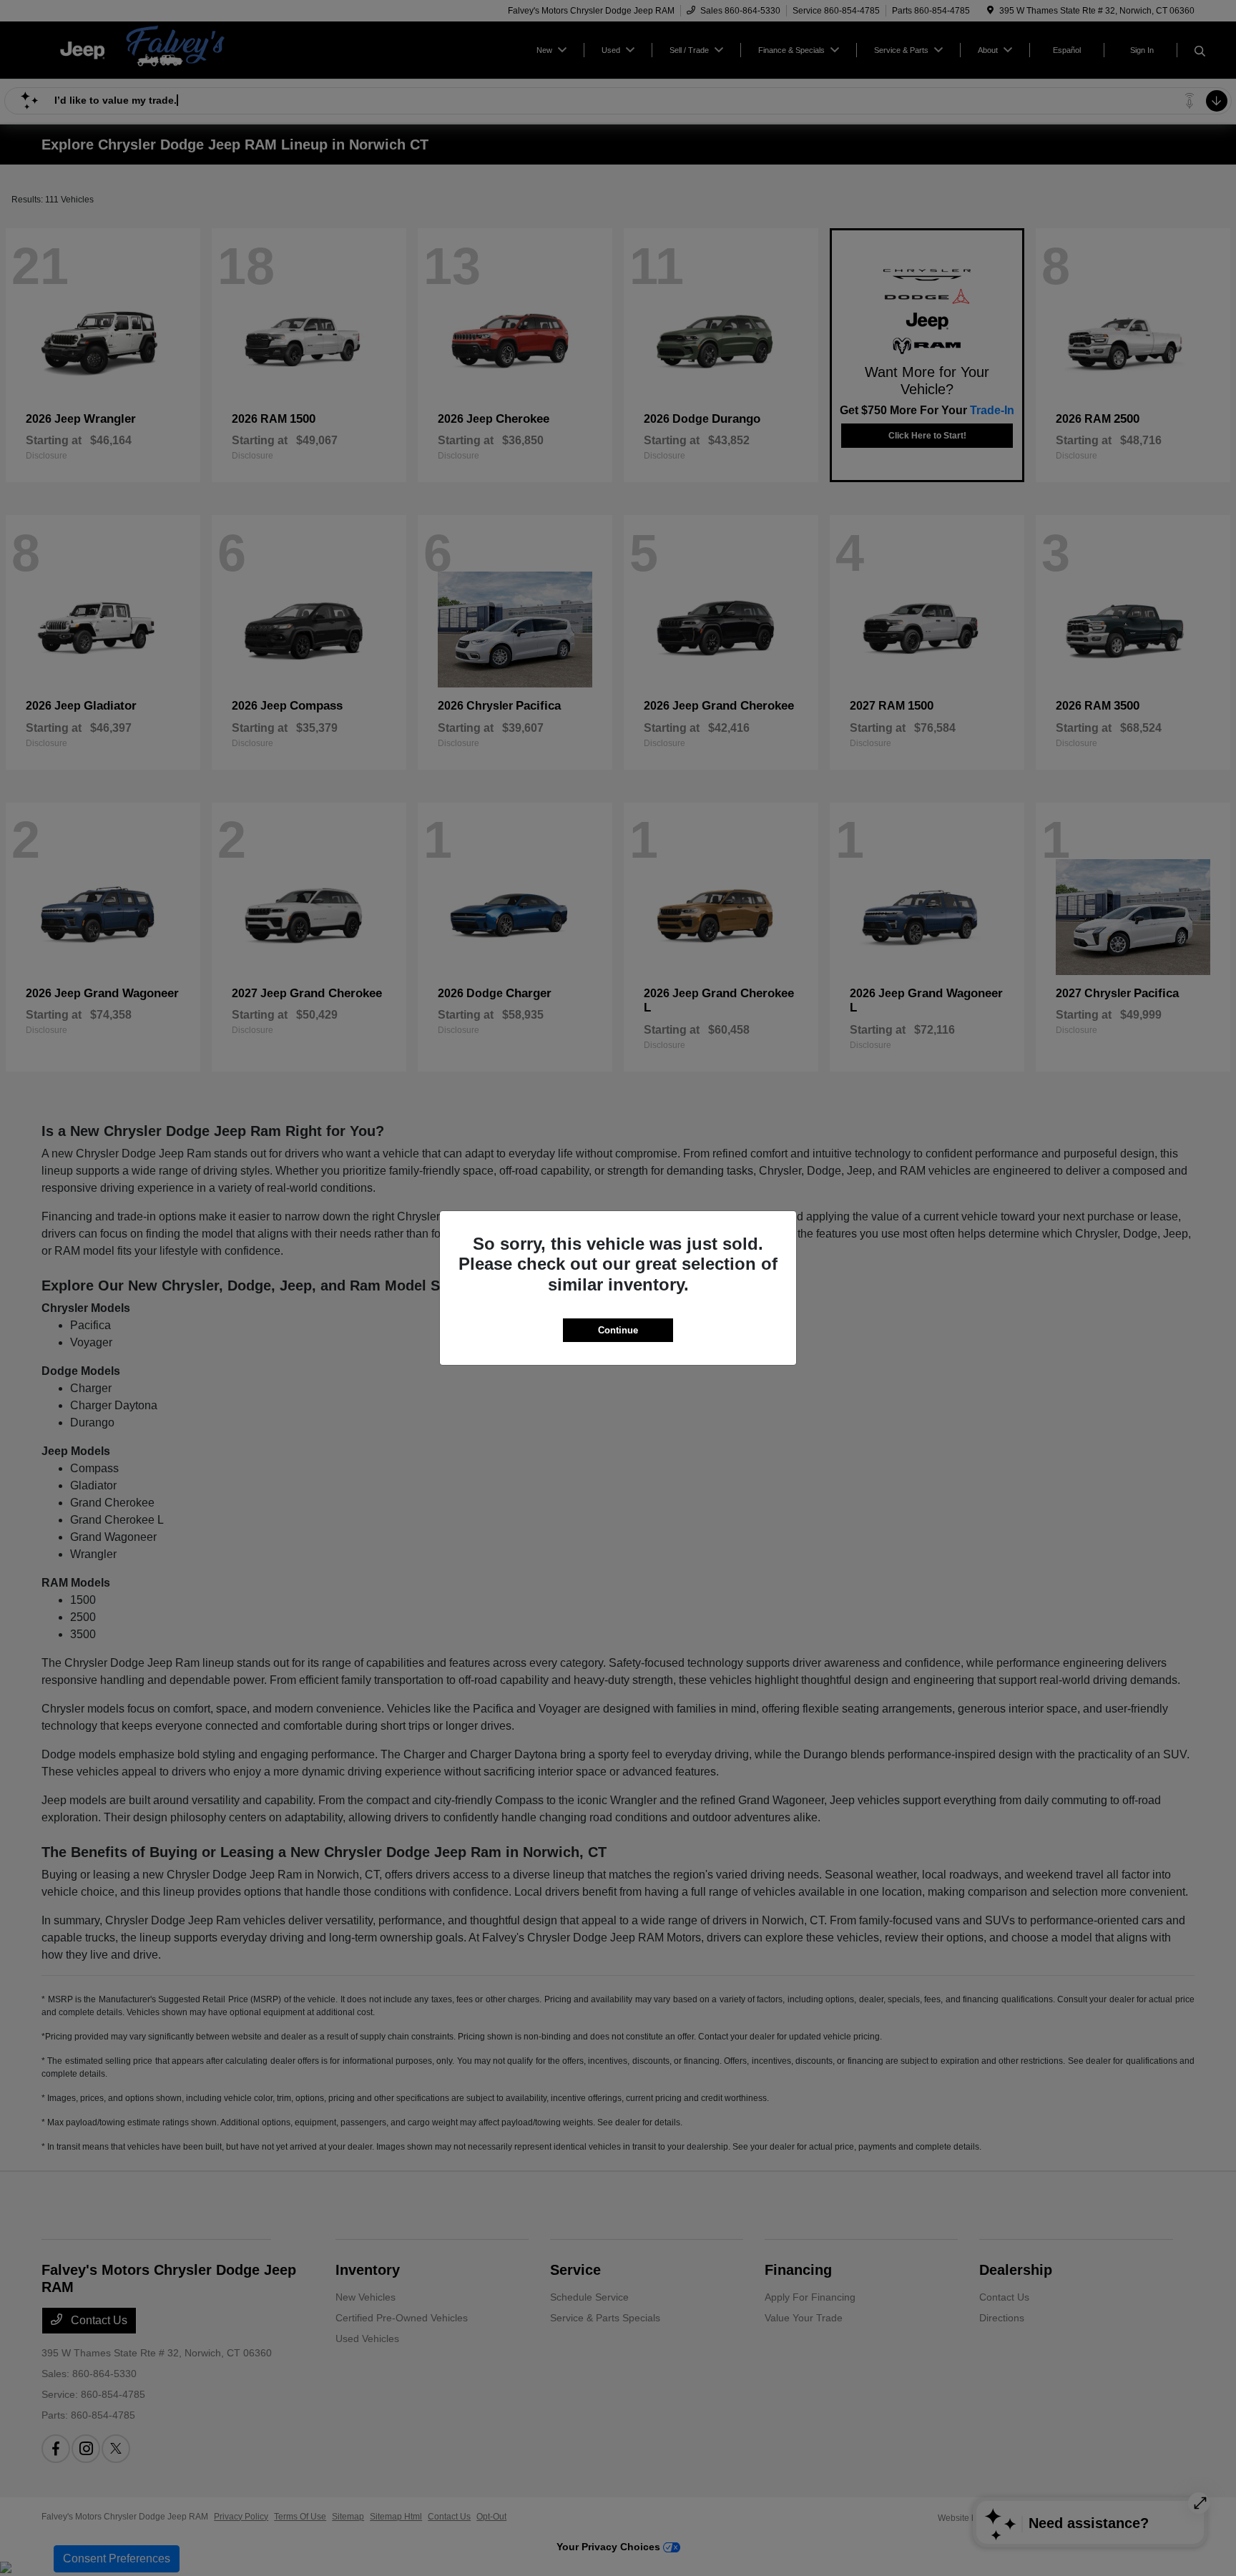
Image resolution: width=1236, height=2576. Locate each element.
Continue (618, 1330)
